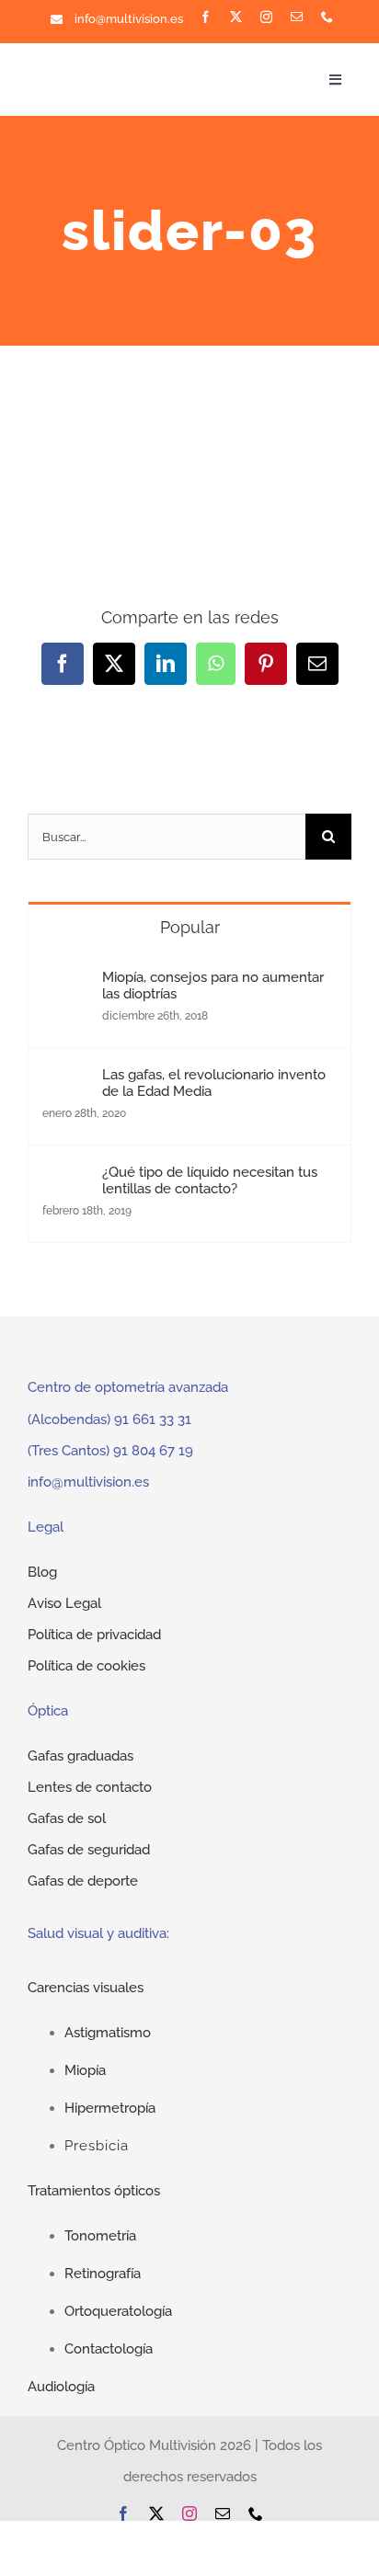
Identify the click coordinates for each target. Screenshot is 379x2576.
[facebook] (206, 17)
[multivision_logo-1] (101, 69)
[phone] (327, 17)
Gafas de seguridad (89, 1850)
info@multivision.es (129, 19)
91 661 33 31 (153, 1419)
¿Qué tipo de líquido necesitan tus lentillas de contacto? (210, 1180)
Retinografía (103, 2274)
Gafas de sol (67, 1818)
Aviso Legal (64, 1603)
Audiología (61, 2387)
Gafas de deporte (83, 1881)
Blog (42, 1572)
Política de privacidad (94, 1635)
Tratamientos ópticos (94, 2191)
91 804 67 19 (153, 1451)
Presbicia (97, 2146)
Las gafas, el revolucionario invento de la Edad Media (214, 1083)
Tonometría (100, 2236)
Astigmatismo (108, 2033)
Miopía (85, 2070)
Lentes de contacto (90, 1787)
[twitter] (236, 17)
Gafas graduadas (80, 1756)
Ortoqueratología (118, 2311)
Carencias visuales (86, 1988)
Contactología (109, 2349)
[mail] (297, 17)
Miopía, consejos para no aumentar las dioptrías (213, 986)
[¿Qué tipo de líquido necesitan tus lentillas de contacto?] (66, 1180)
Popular (190, 927)
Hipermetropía (110, 2108)
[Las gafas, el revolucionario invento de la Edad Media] (66, 1082)
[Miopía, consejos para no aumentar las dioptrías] (66, 985)
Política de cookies (86, 1666)
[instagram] (266, 17)
